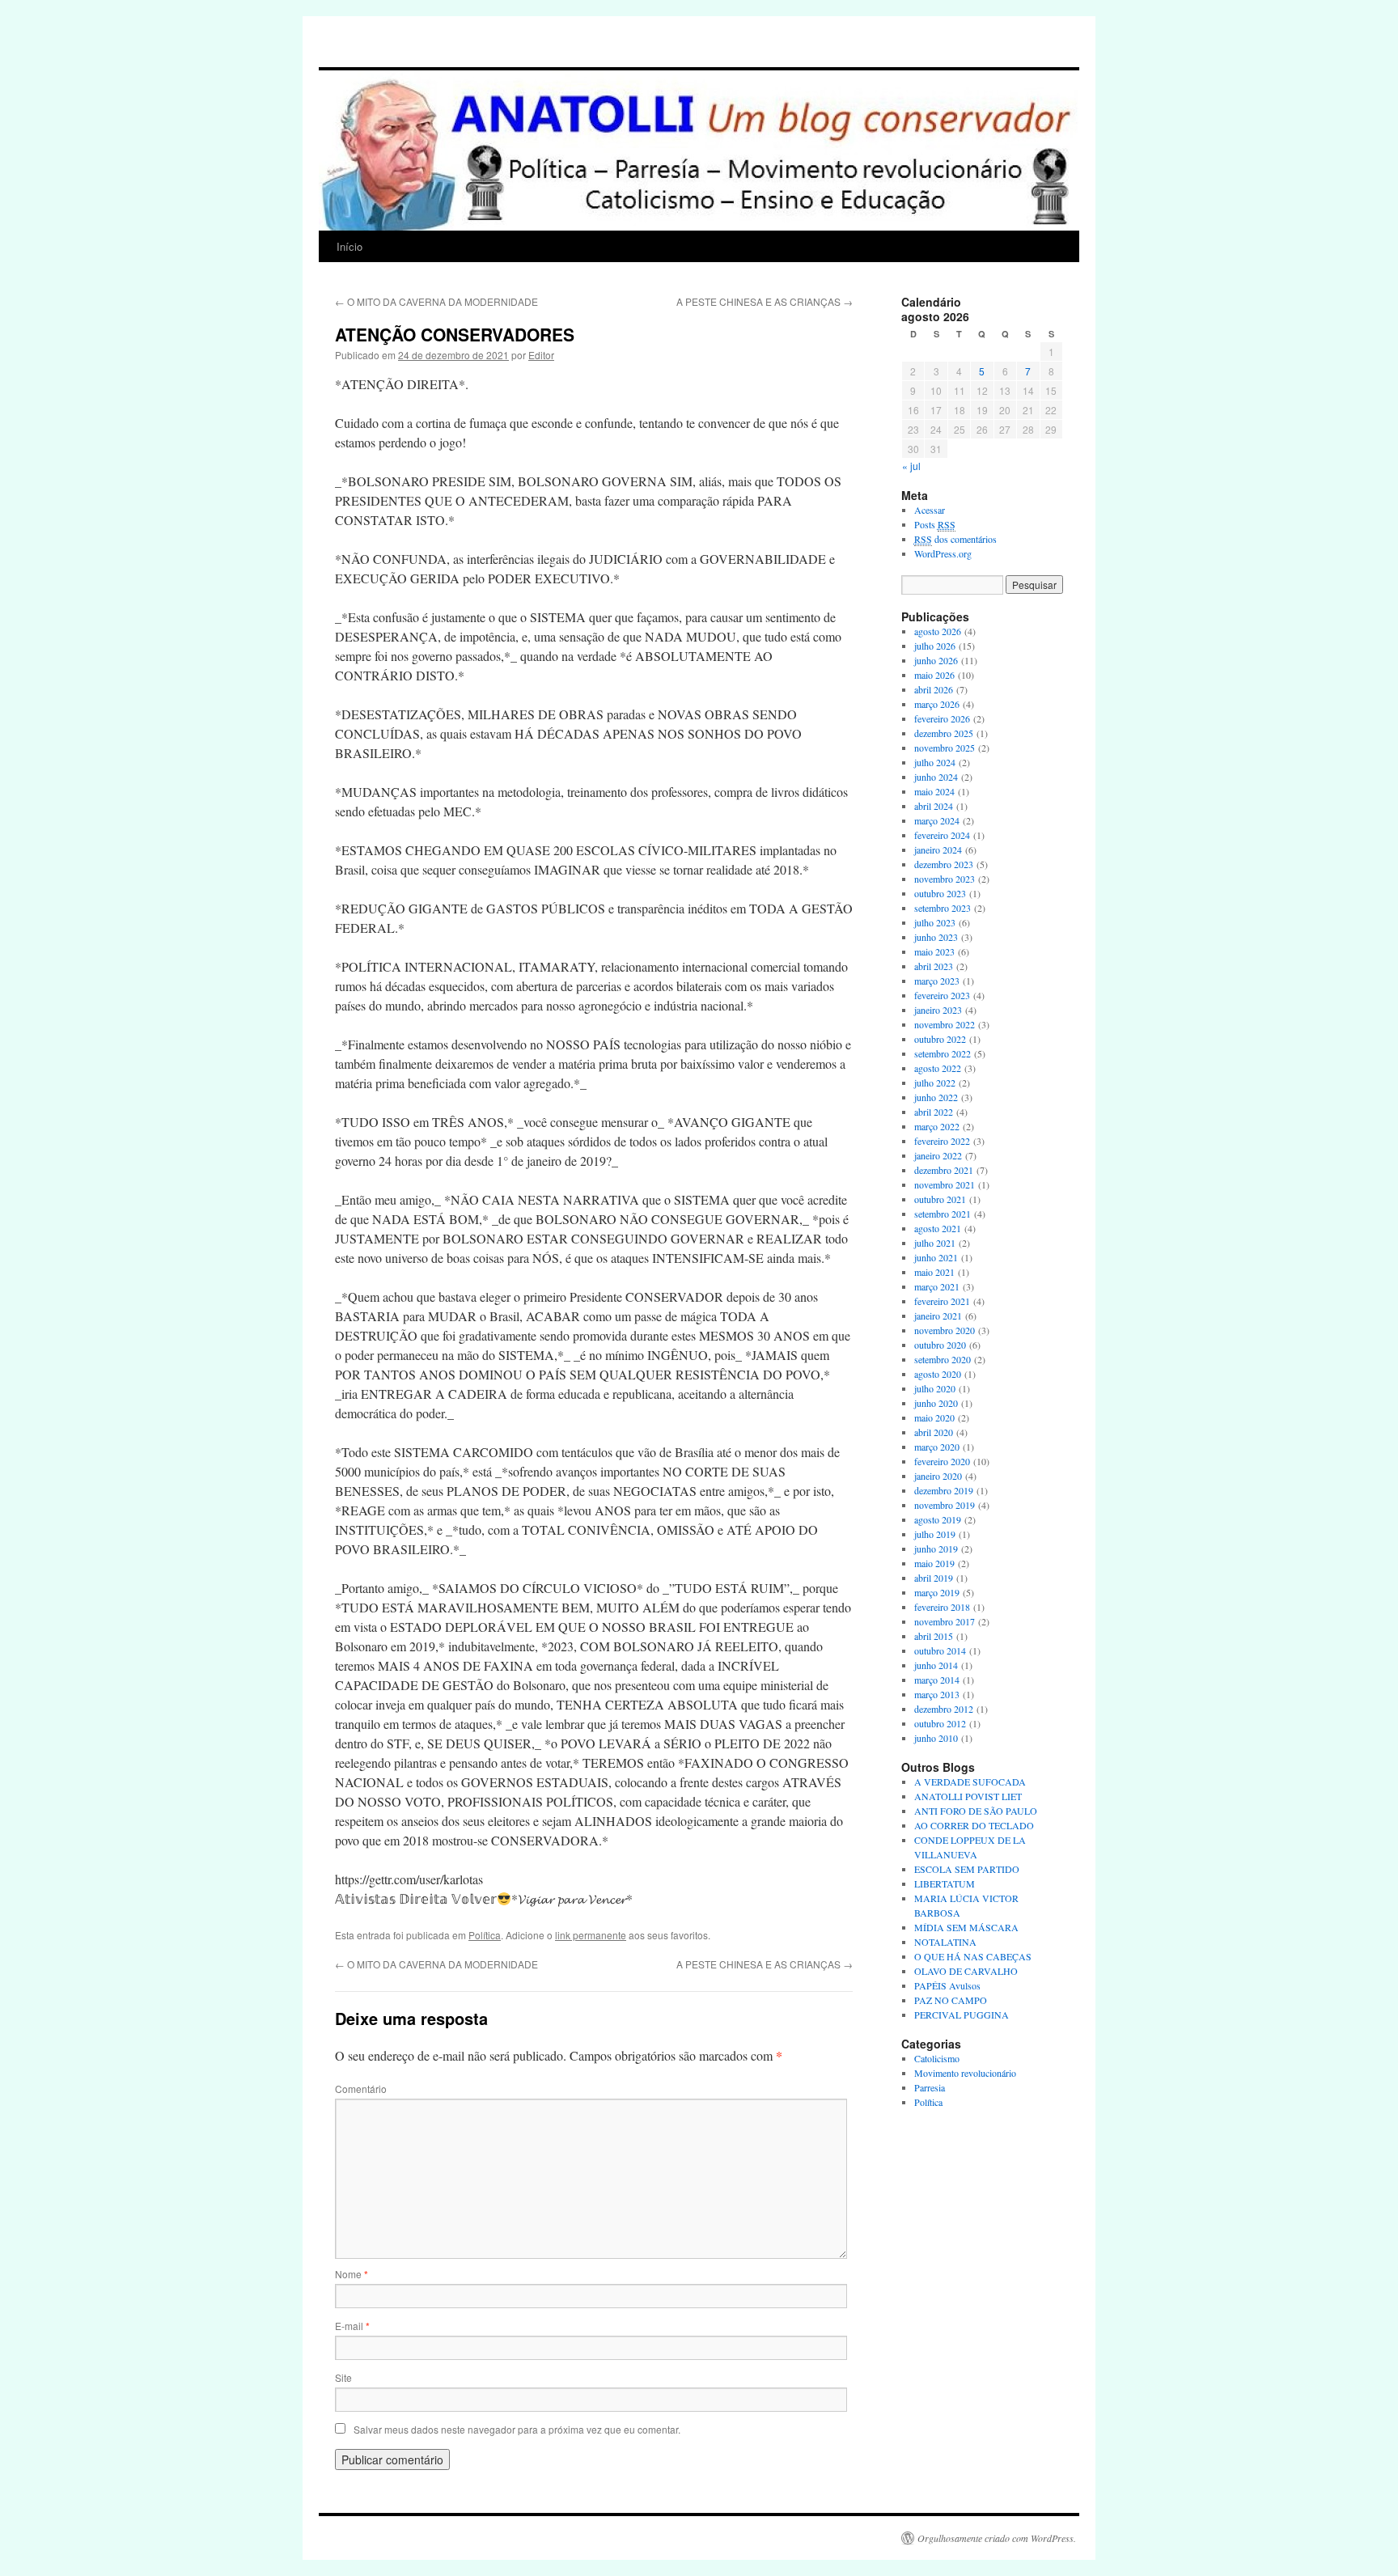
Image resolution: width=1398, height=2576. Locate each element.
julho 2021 (935, 1243)
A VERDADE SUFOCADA (970, 1782)
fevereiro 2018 (942, 1607)
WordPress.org (943, 553)
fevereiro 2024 (942, 835)
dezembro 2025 (944, 733)
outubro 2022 (940, 1039)
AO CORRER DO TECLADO (974, 1825)
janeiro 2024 (938, 849)
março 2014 (937, 1680)
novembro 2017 (945, 1621)
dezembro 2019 (944, 1490)
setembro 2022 (943, 1053)
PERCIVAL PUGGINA (962, 2015)
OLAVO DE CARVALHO (966, 1971)
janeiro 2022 (938, 1155)
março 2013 (937, 1694)
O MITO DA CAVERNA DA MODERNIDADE (436, 301)
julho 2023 (935, 922)
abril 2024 (934, 806)
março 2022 (937, 1126)
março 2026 (937, 704)
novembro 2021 (945, 1184)
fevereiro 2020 (942, 1461)
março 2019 (937, 1592)
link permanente (591, 1935)
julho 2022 (935, 1083)
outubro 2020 (940, 1345)
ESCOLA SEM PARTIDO (967, 1869)
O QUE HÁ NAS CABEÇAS (973, 1956)
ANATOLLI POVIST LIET (968, 1796)
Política (485, 1935)
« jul (911, 466)
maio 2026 (934, 675)
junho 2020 (936, 1403)
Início (349, 246)
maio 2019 (934, 1563)
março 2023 (937, 981)
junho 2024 (936, 777)
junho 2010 (936, 1738)
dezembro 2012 (944, 1709)
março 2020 (937, 1447)
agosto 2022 (938, 1068)
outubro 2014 (940, 1650)
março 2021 (937, 1286)
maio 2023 (934, 951)
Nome (352, 2274)
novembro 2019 (945, 1505)
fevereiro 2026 (942, 718)
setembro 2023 (943, 908)
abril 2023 (934, 966)
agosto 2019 (938, 1519)
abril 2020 (934, 1432)
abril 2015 (934, 1636)
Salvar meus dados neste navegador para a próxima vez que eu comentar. (517, 2429)
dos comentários (955, 539)
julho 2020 (935, 1388)
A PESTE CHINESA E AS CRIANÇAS (765, 301)
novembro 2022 (945, 1024)
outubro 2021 (940, 1199)
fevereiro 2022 (942, 1141)
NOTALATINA (945, 1942)
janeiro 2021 (938, 1316)
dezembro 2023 (944, 864)
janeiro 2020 (938, 1476)
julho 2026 (935, 646)
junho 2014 (936, 1665)
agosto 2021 (938, 1228)
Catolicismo (937, 2058)
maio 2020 (934, 1417)
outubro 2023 (940, 893)
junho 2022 (936, 1097)
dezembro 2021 (944, 1170)
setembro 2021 (943, 1214)
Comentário (361, 2089)
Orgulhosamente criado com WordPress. (997, 2538)
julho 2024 (935, 762)
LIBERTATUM (945, 1883)
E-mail (352, 2326)
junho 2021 (936, 1257)
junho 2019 (936, 1549)
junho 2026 (936, 660)
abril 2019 (934, 1578)
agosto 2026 (938, 631)
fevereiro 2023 (942, 995)
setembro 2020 (943, 1359)
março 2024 (937, 820)
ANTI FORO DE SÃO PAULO (976, 1811)
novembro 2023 (945, 879)
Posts (935, 524)
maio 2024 (934, 791)
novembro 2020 (945, 1330)
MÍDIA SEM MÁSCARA (966, 1927)
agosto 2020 (938, 1374)
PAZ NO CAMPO (951, 2000)
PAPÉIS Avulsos (947, 1985)
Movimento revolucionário (965, 2073)
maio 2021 (934, 1272)
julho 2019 (935, 1534)
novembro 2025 (945, 748)
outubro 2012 (940, 1723)
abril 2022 (934, 1112)
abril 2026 (934, 689)
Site (343, 2377)
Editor (541, 355)
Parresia (930, 2087)
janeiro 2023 (938, 1010)
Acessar (930, 510)
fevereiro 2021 (942, 1301)
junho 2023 (936, 937)
